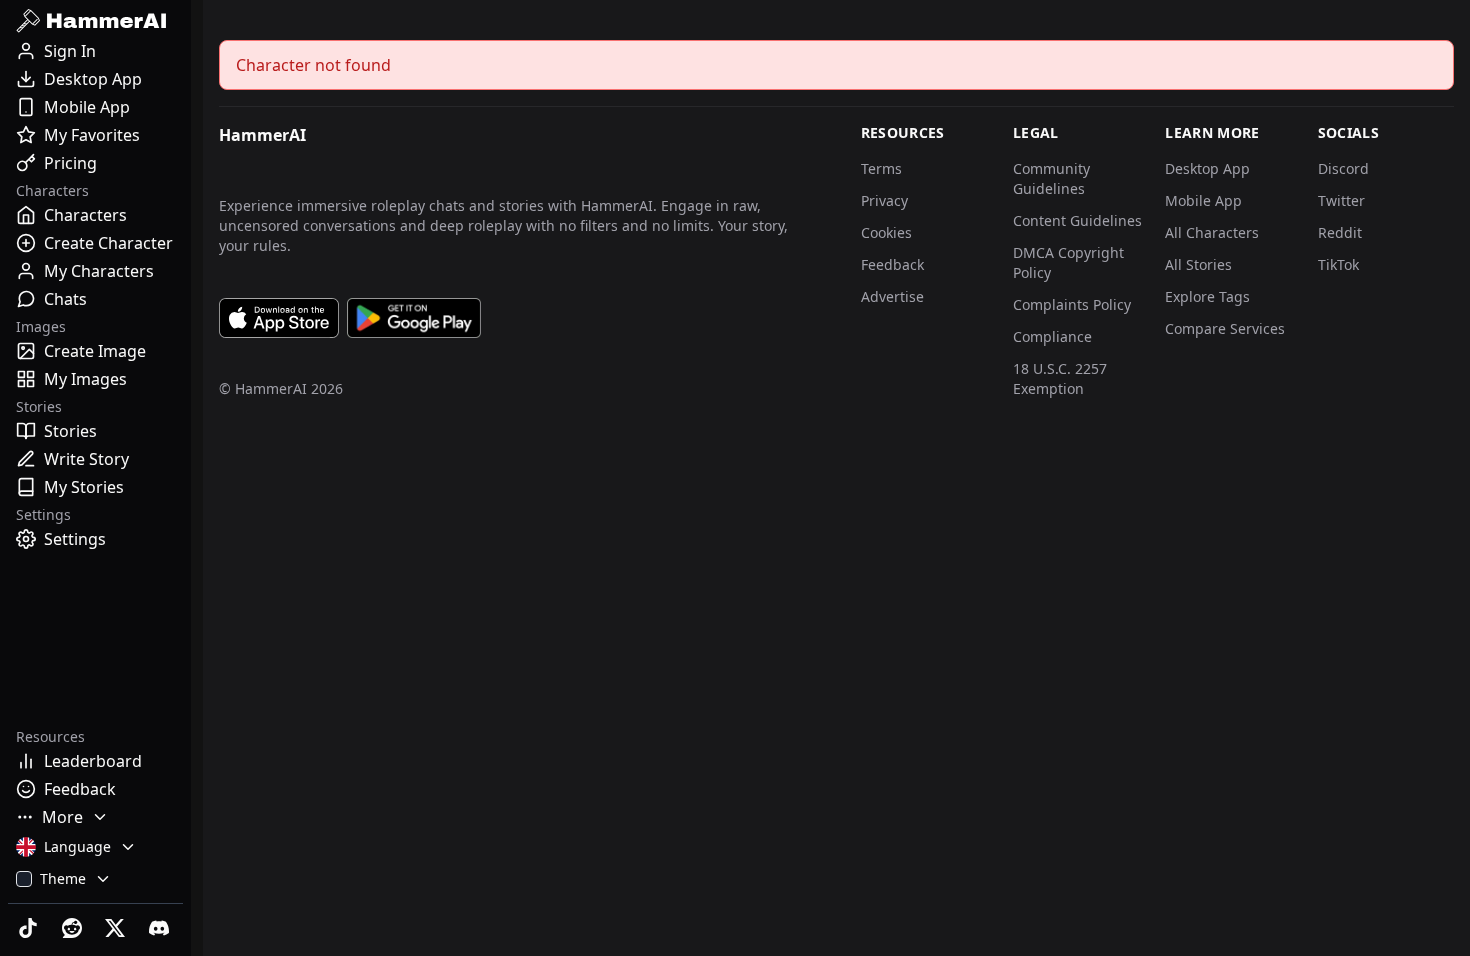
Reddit (1340, 232)
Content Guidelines (1077, 220)
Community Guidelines (1051, 178)
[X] (118, 928)
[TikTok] (30, 928)
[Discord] (161, 928)
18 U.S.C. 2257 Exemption (1060, 378)
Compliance (1052, 336)
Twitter (1341, 200)
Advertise (892, 296)
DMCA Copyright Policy (1068, 262)
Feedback (892, 264)
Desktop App (1207, 168)
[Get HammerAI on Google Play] (414, 318)
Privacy (884, 200)
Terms (881, 168)
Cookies (886, 232)
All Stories (1198, 264)
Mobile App (1203, 200)
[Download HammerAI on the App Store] (279, 318)
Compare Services (1225, 328)
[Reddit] (74, 928)
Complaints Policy (1072, 304)
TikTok (1338, 264)
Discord (1343, 168)
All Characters (1212, 232)
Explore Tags (1207, 296)
